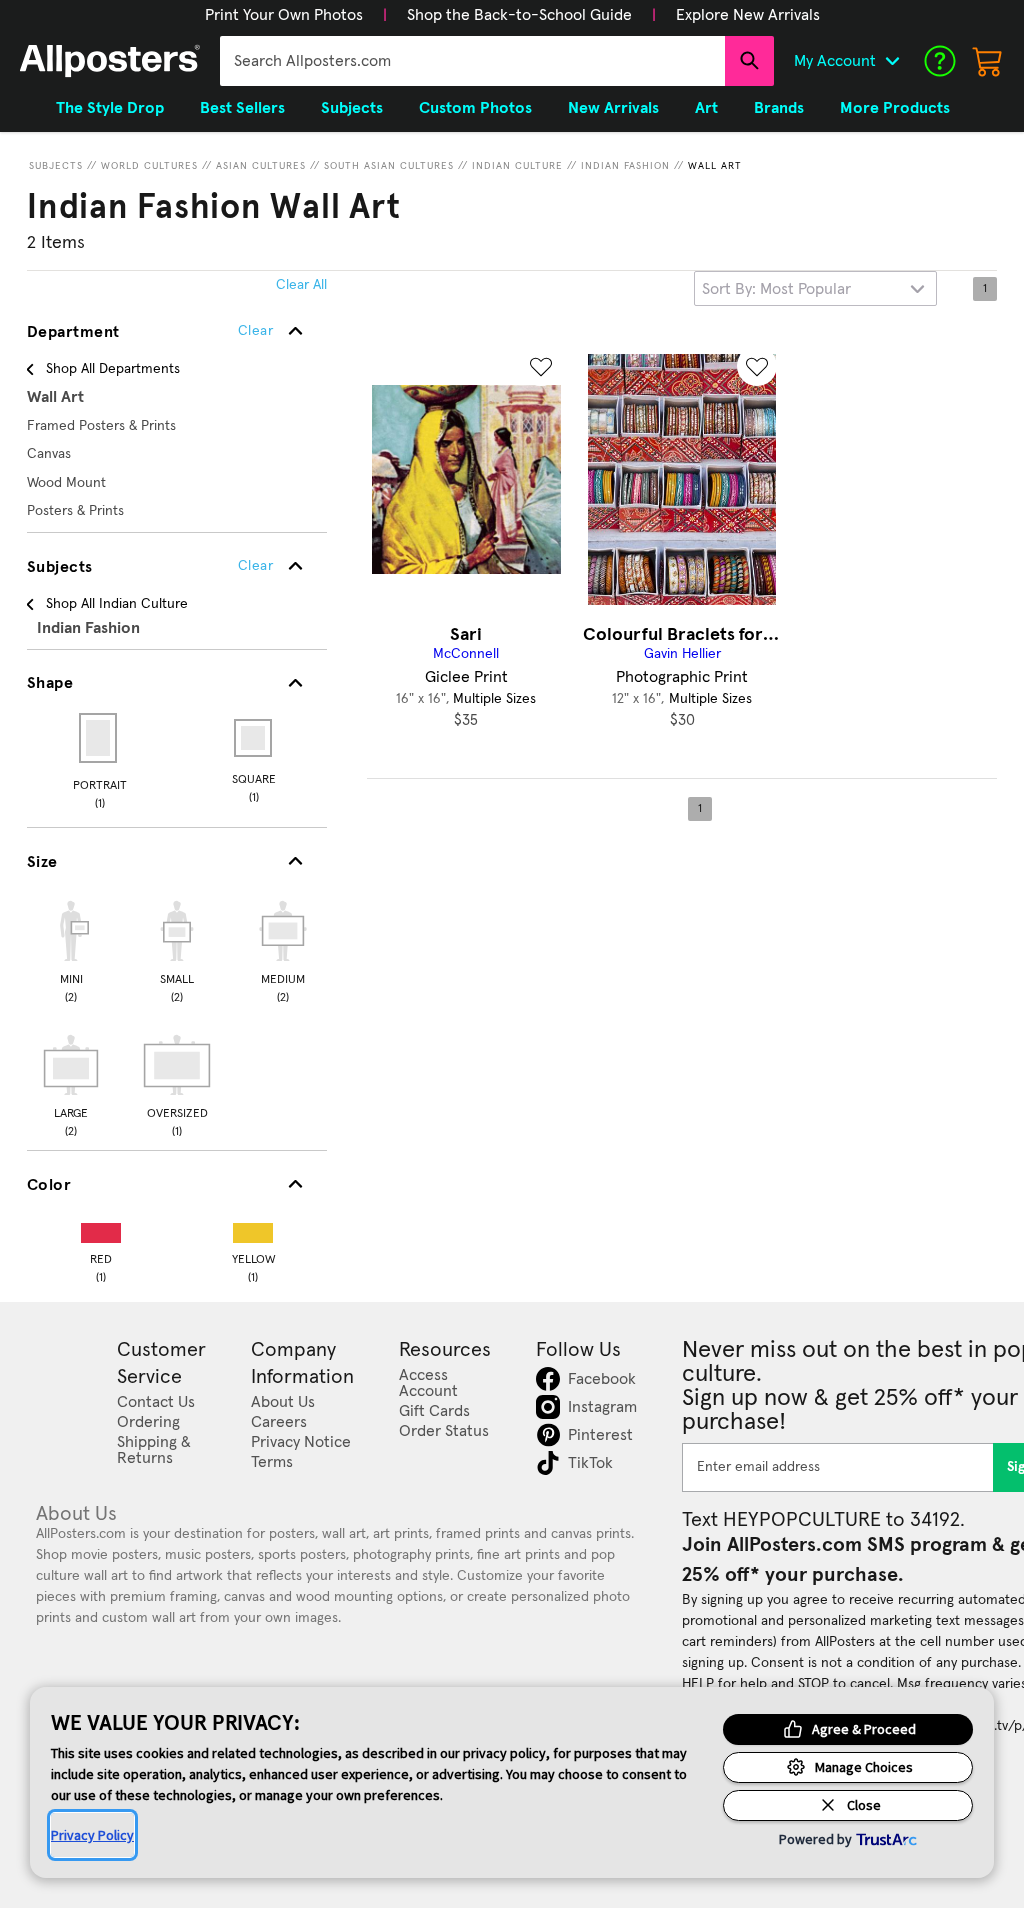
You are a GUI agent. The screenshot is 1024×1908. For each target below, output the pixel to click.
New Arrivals (613, 108)
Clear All (301, 285)
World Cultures (149, 166)
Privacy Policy (92, 1835)
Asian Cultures (261, 166)
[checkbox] (71, 949)
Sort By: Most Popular (776, 289)
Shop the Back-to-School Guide (519, 15)
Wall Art (715, 166)
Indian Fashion (625, 166)
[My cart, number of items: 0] (988, 61)
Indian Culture (517, 166)
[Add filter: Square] (254, 738)
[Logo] (110, 61)
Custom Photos (475, 108)
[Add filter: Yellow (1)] (253, 1228)
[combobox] (472, 61)
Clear (255, 566)
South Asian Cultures (389, 166)
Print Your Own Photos (284, 15)
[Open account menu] (892, 61)
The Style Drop (110, 108)
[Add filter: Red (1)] (101, 1228)
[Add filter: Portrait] (99, 738)
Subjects (56, 166)
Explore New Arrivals (748, 15)
